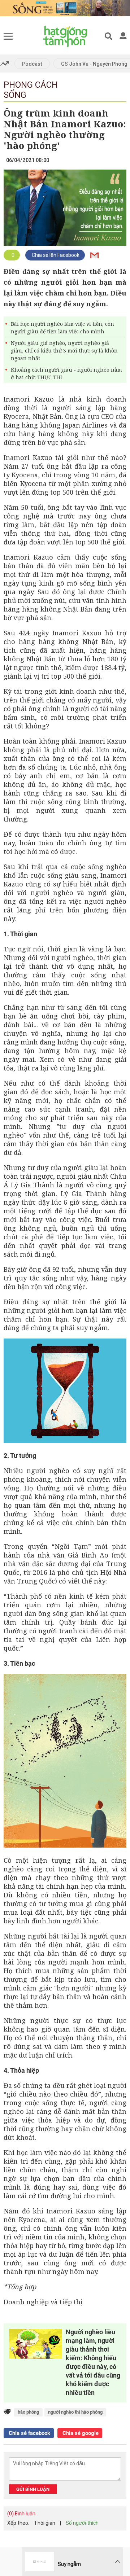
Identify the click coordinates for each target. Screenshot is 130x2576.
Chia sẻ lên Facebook (55, 255)
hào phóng (28, 2412)
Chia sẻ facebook (29, 2433)
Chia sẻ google (80, 2433)
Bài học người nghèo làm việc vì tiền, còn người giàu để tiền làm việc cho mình (62, 328)
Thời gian (45, 2523)
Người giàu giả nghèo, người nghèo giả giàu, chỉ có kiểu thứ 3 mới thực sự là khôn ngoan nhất (64, 351)
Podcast (32, 64)
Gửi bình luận (33, 2489)
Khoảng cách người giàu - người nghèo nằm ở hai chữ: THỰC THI (66, 373)
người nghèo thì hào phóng (75, 2412)
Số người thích (82, 2523)
